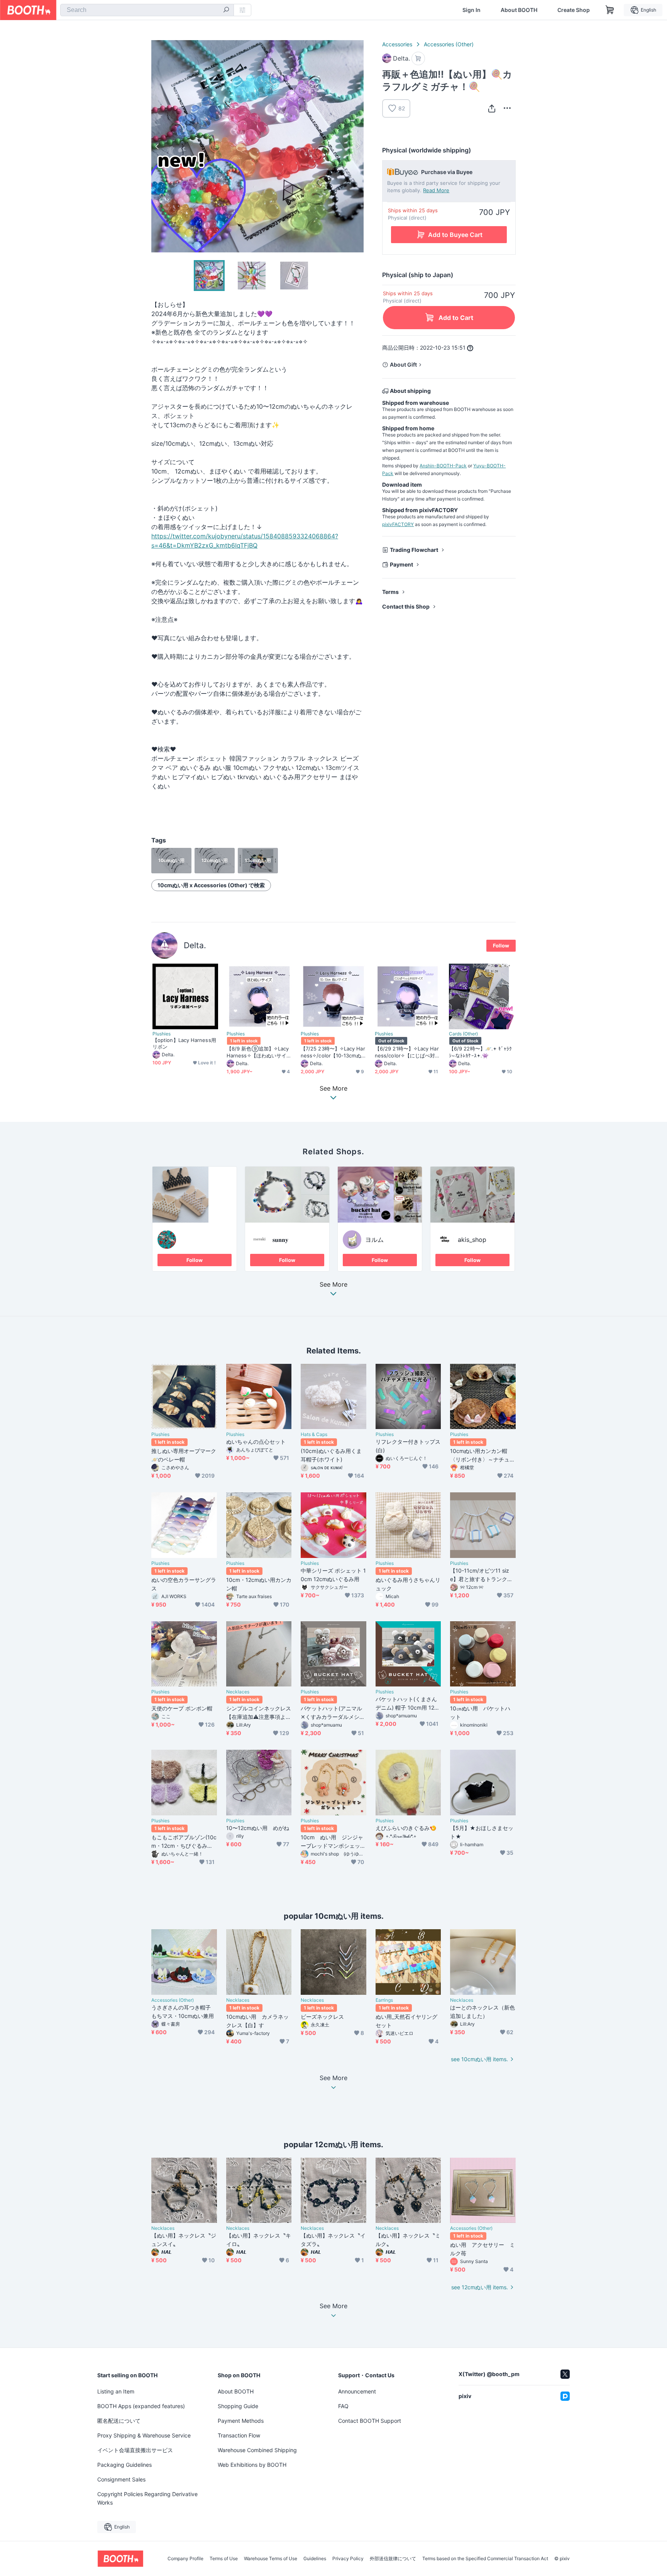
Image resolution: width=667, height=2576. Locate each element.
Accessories (397, 44)
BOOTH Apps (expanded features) (141, 2406)
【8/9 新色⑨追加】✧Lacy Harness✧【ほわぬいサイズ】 (258, 1052)
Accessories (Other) (449, 44)
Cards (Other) (463, 1034)
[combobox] (147, 10)
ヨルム (374, 1240)
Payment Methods (241, 2421)
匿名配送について (119, 2421)
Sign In (471, 10)
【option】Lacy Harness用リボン (184, 1043)
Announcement (357, 2391)
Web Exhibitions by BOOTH (252, 2465)
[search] (226, 10)
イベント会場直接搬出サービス (135, 2450)
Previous (157, 146)
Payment (401, 564)
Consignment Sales (121, 2479)
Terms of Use (224, 2559)
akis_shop (472, 1240)
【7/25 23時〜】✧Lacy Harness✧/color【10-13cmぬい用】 (333, 1052)
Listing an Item (116, 2391)
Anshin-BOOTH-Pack (443, 466)
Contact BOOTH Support (370, 2421)
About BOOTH (519, 10)
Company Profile (185, 2559)
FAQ (343, 2406)
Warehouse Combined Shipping (257, 2450)
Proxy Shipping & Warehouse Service (144, 2435)
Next (357, 146)
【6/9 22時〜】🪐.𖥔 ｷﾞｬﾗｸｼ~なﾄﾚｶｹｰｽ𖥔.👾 (480, 1052)
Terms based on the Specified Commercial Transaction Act (485, 2559)
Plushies (162, 1034)
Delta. (195, 945)
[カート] (418, 58)
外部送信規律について (393, 2559)
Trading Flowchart (414, 550)
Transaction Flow (239, 2435)
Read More (436, 190)
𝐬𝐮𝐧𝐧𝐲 (280, 1240)
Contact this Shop (406, 606)
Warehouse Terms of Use (271, 2559)
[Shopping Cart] (610, 10)
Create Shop (574, 10)
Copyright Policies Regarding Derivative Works (147, 2498)
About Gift (403, 364)
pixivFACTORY (398, 524)
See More (333, 1285)
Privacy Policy (348, 2559)
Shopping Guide (238, 2406)
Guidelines (315, 2559)
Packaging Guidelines (124, 2465)
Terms (390, 592)
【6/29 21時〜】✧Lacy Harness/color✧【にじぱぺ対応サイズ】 (407, 1052)
